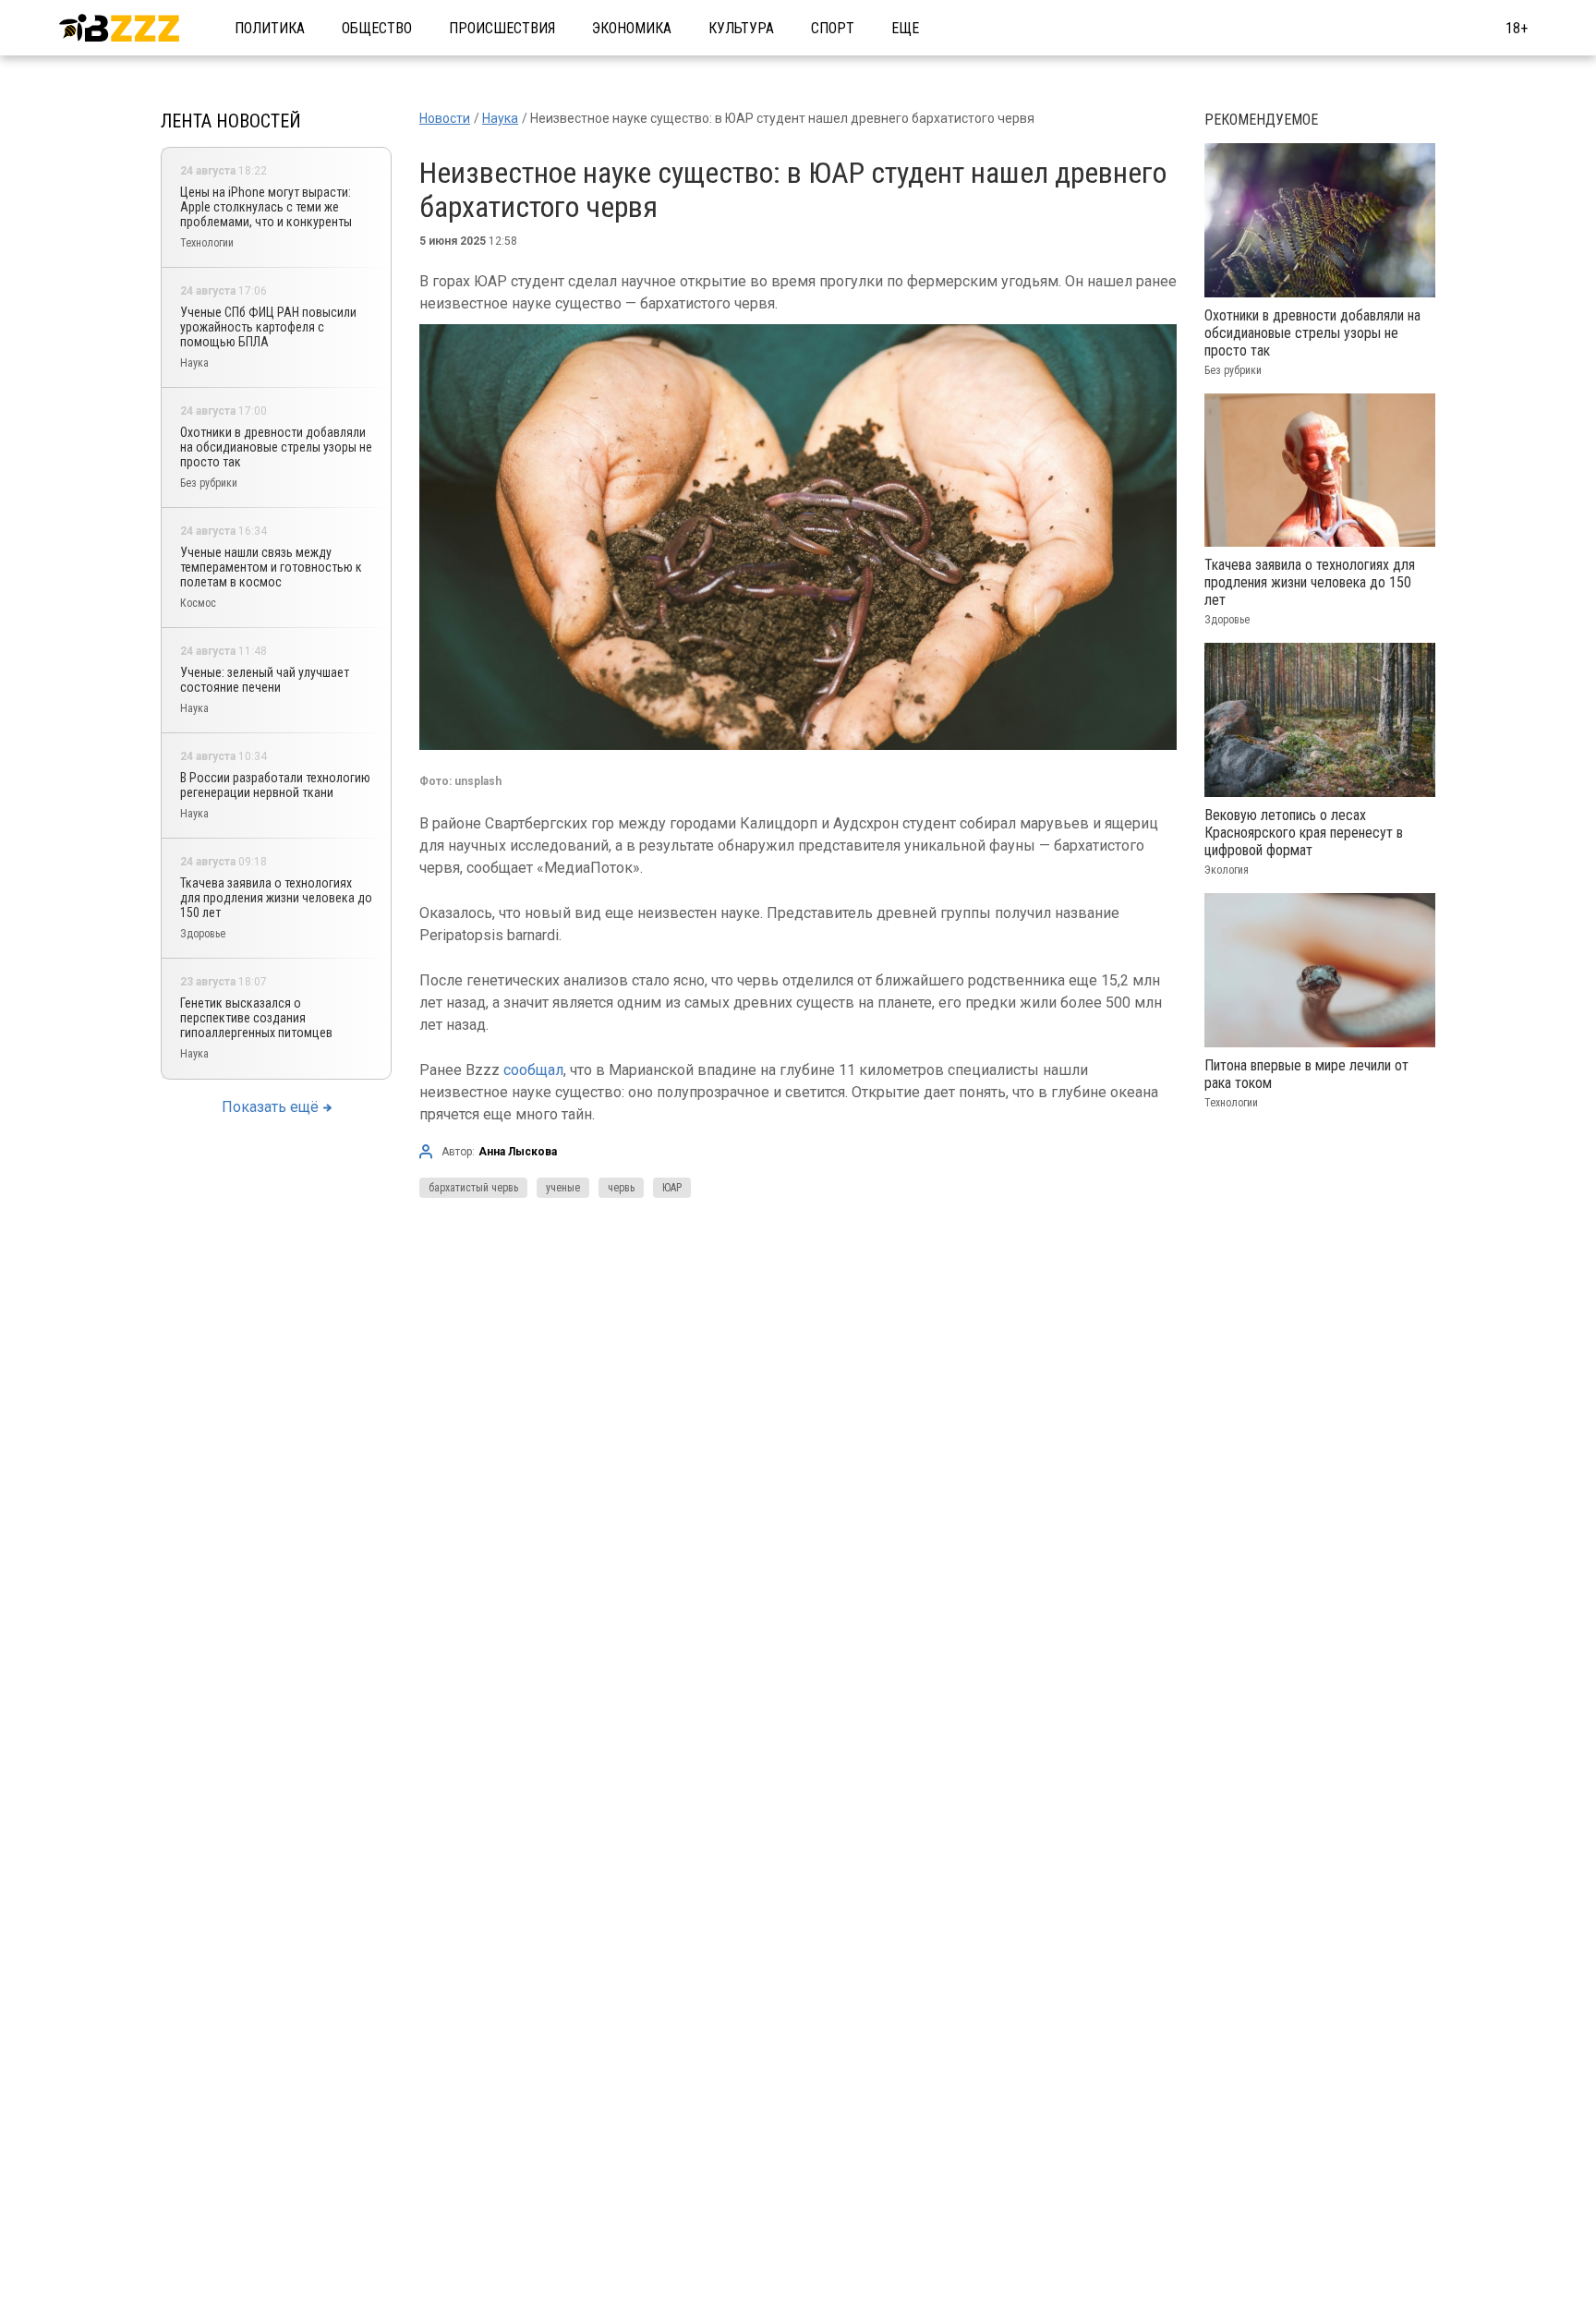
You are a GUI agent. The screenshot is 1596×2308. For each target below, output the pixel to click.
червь (621, 1188)
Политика (270, 28)
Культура (741, 28)
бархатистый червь (473, 1188)
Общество (377, 28)
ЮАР (672, 1188)
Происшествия (502, 28)
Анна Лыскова (518, 1152)
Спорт (833, 28)
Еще (905, 28)
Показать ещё (270, 1107)
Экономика (632, 28)
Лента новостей (231, 121)
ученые (563, 1188)
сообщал (533, 1070)
